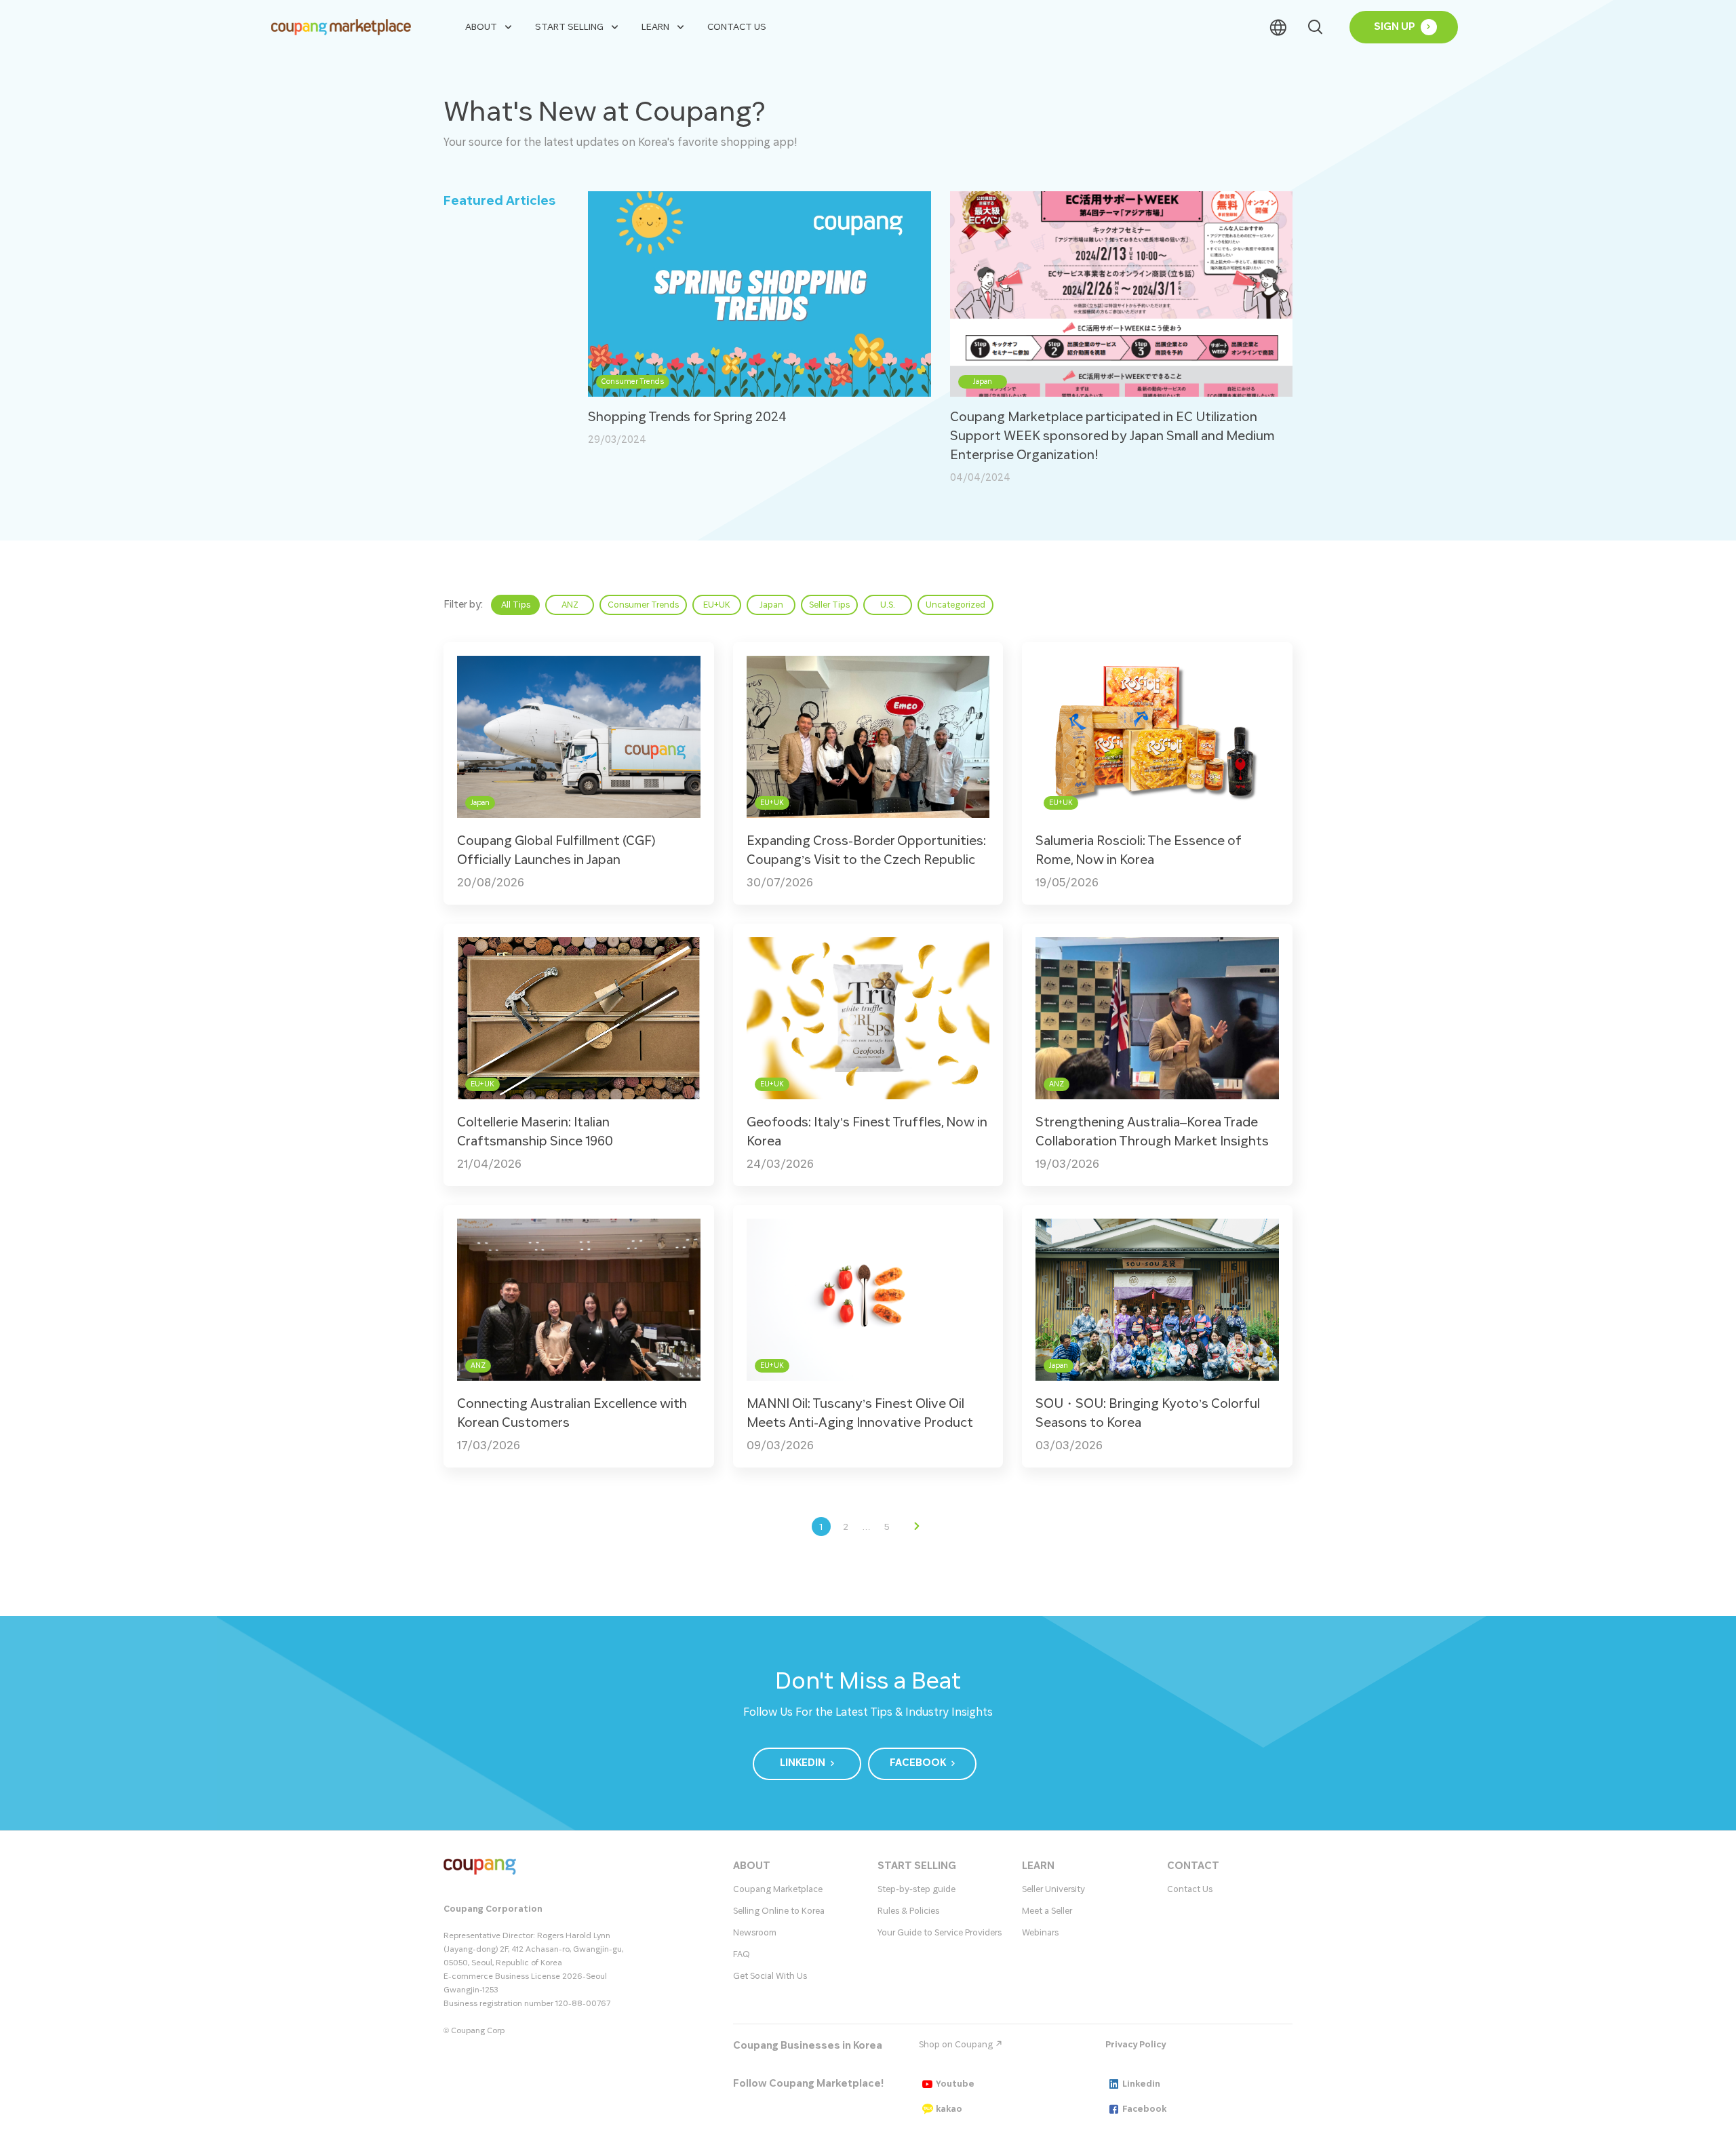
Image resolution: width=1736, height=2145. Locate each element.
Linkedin (1141, 2084)
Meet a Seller (1047, 1911)
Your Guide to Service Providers (940, 1933)
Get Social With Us (770, 1976)
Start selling (569, 27)
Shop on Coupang (957, 2045)
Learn (655, 27)
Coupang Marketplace (778, 1889)
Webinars (1040, 1933)
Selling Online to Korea (779, 1911)
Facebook (1144, 2109)
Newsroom (755, 1933)
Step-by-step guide (916, 1889)
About (481, 27)
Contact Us (737, 27)
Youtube (955, 2084)
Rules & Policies (908, 1911)
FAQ (742, 1954)
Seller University (1053, 1889)
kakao (949, 2109)
